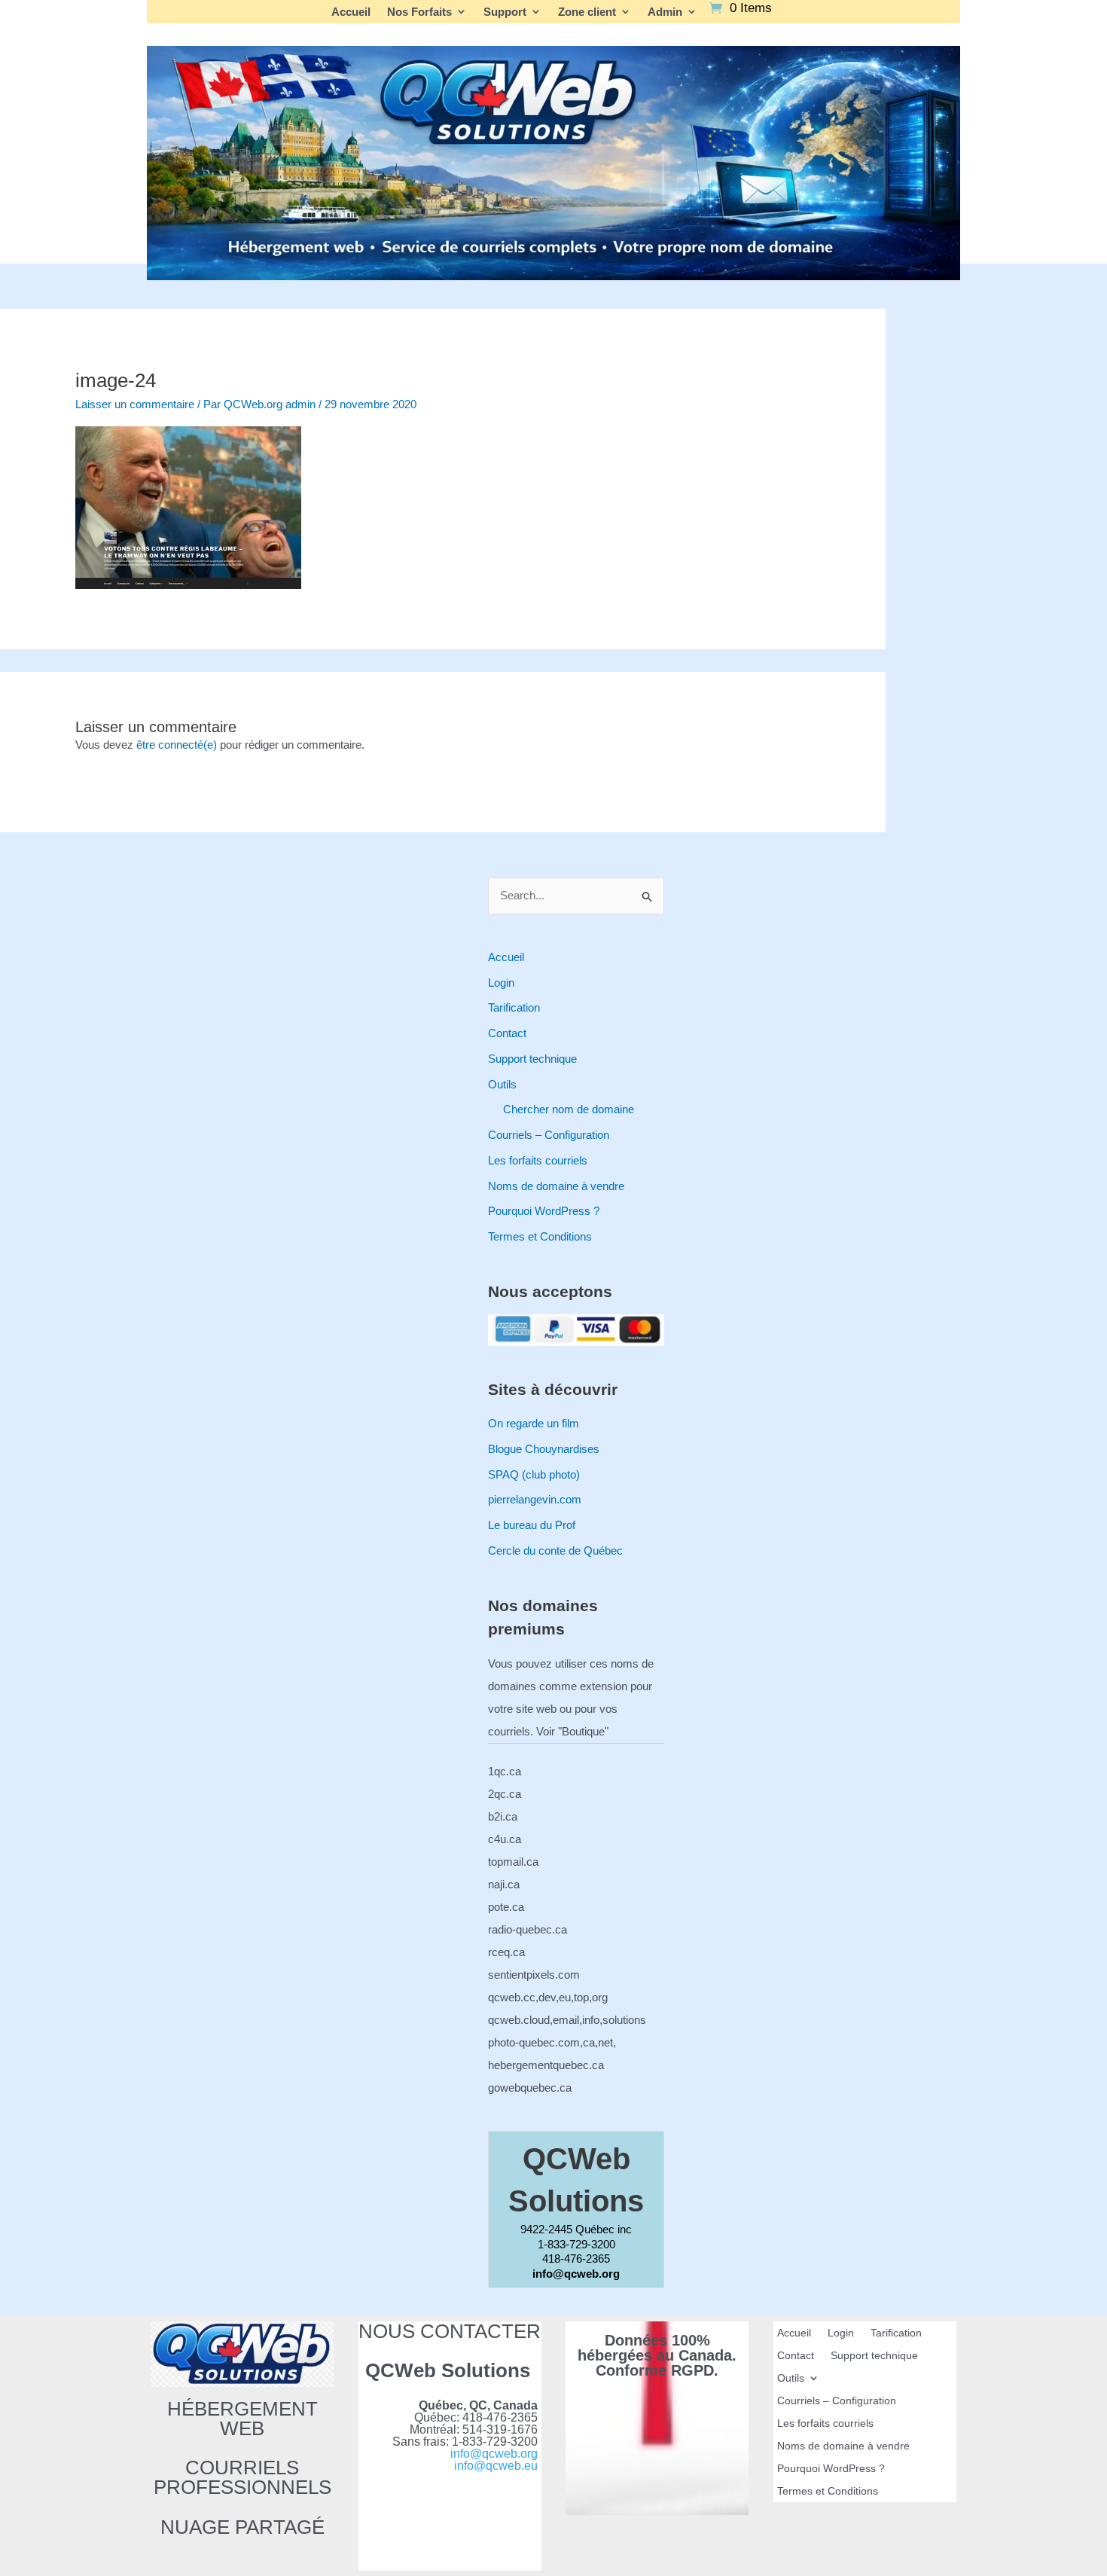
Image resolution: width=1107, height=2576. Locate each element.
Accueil (351, 12)
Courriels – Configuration (549, 1135)
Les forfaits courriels (538, 1160)
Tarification (514, 1007)
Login (501, 983)
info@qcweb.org (494, 2454)
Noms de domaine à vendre (556, 1186)
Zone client (587, 12)
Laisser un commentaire (135, 404)
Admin (665, 12)
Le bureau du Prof (532, 1525)
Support (505, 12)
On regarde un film (534, 1423)
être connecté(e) (177, 745)
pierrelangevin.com (535, 1499)
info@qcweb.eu (496, 2466)
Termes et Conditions (540, 1236)
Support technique (532, 1059)
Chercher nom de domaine (569, 1109)
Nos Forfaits (419, 12)
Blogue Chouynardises (544, 1449)
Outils (502, 1084)
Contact (507, 1033)
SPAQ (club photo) (534, 1474)
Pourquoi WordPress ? (544, 1211)
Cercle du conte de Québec (555, 1550)
